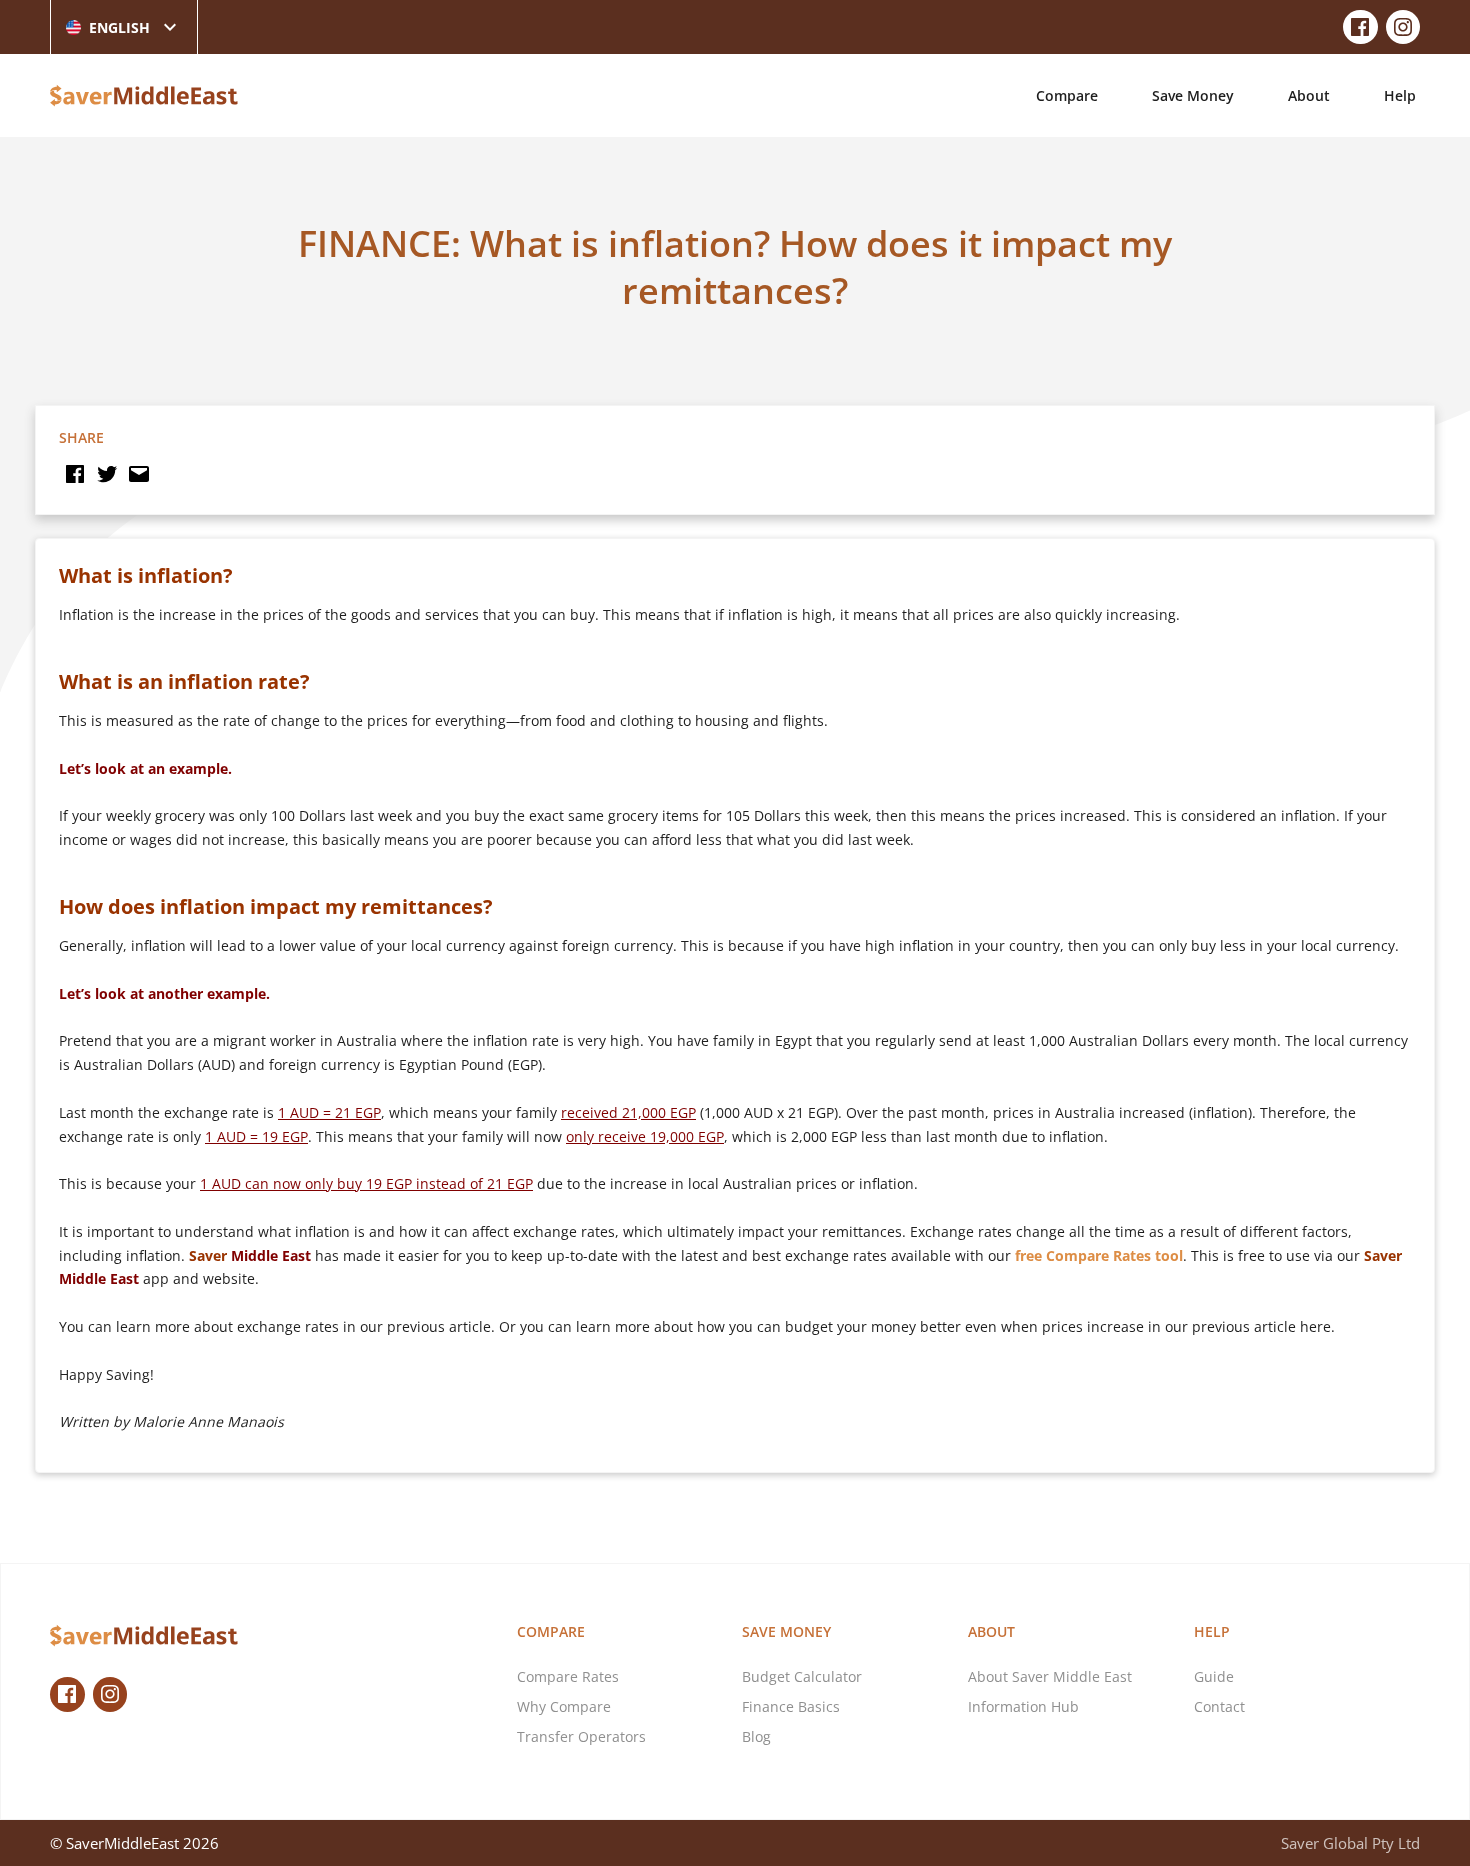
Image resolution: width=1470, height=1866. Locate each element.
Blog (756, 1736)
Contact (1219, 1706)
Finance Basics (791, 1706)
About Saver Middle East (1050, 1676)
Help (1400, 95)
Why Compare (564, 1706)
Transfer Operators (581, 1736)
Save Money (1193, 95)
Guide (1214, 1676)
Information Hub (1023, 1706)
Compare (1067, 95)
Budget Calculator (802, 1676)
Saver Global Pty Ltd (1350, 1843)
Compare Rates (568, 1676)
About (1309, 95)
